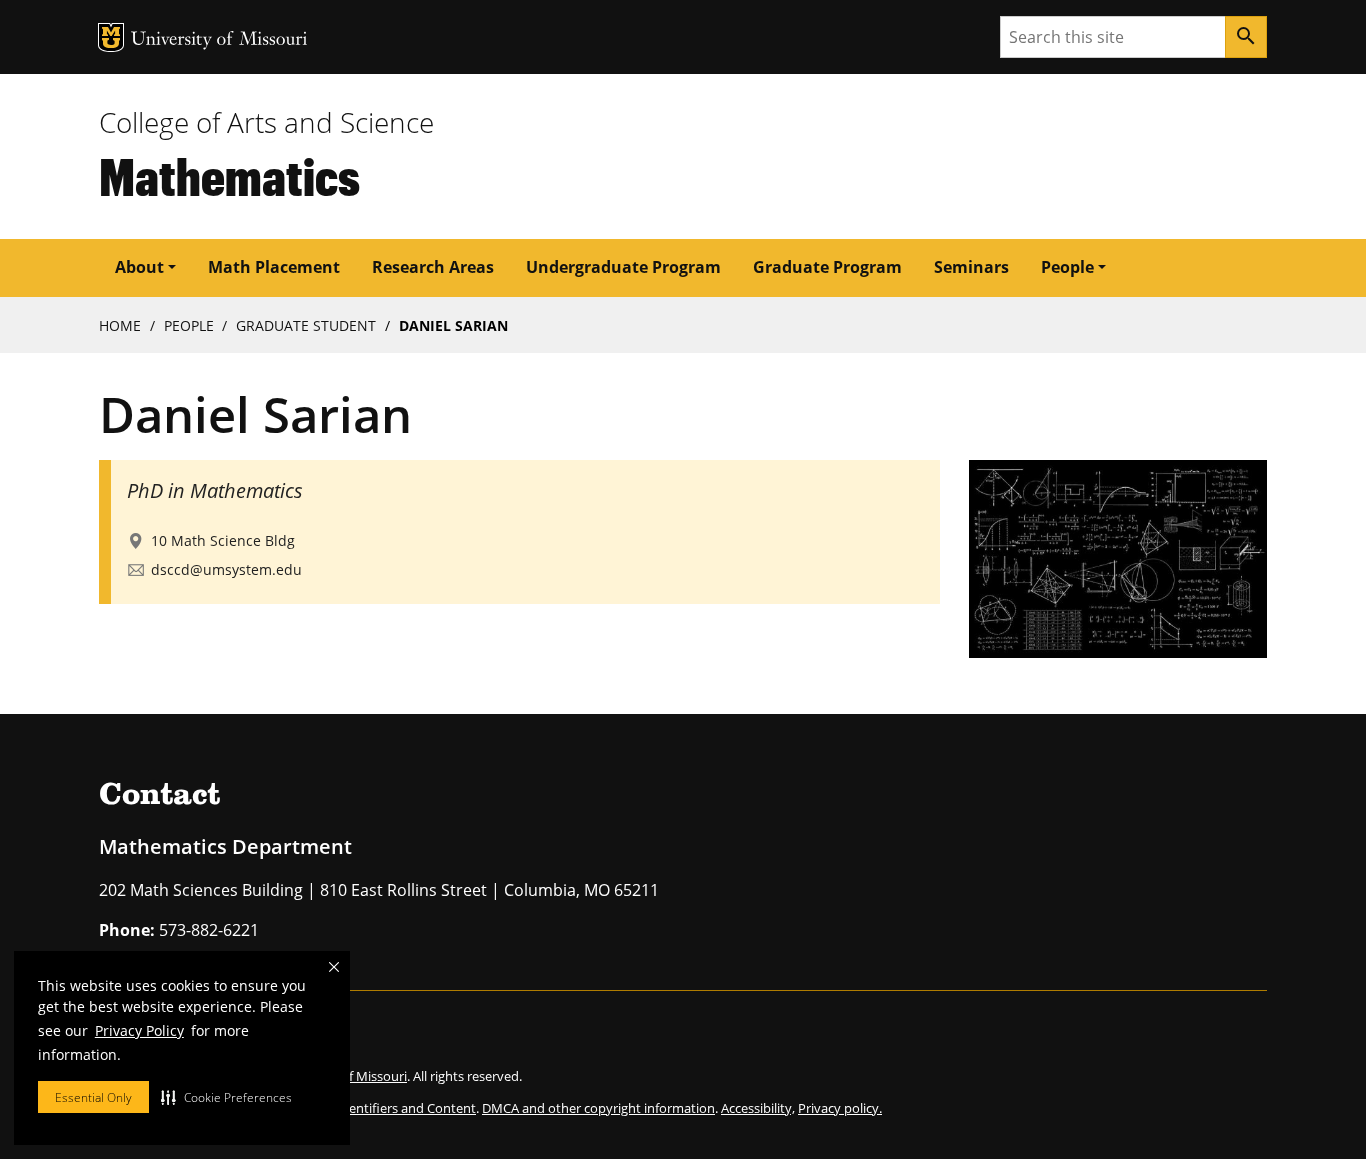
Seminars (971, 267)
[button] (226, 1097)
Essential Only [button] (93, 1097)
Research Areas (433, 267)
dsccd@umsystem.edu (226, 569)
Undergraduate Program (623, 267)
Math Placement (274, 267)
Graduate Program (827, 267)
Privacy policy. (840, 1108)
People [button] (1067, 267)
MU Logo (111, 37)
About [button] (139, 267)
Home (120, 325)
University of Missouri (219, 40)
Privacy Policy (139, 1030)
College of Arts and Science (266, 122)
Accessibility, (758, 1108)
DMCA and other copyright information (598, 1108)
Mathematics (229, 175)
